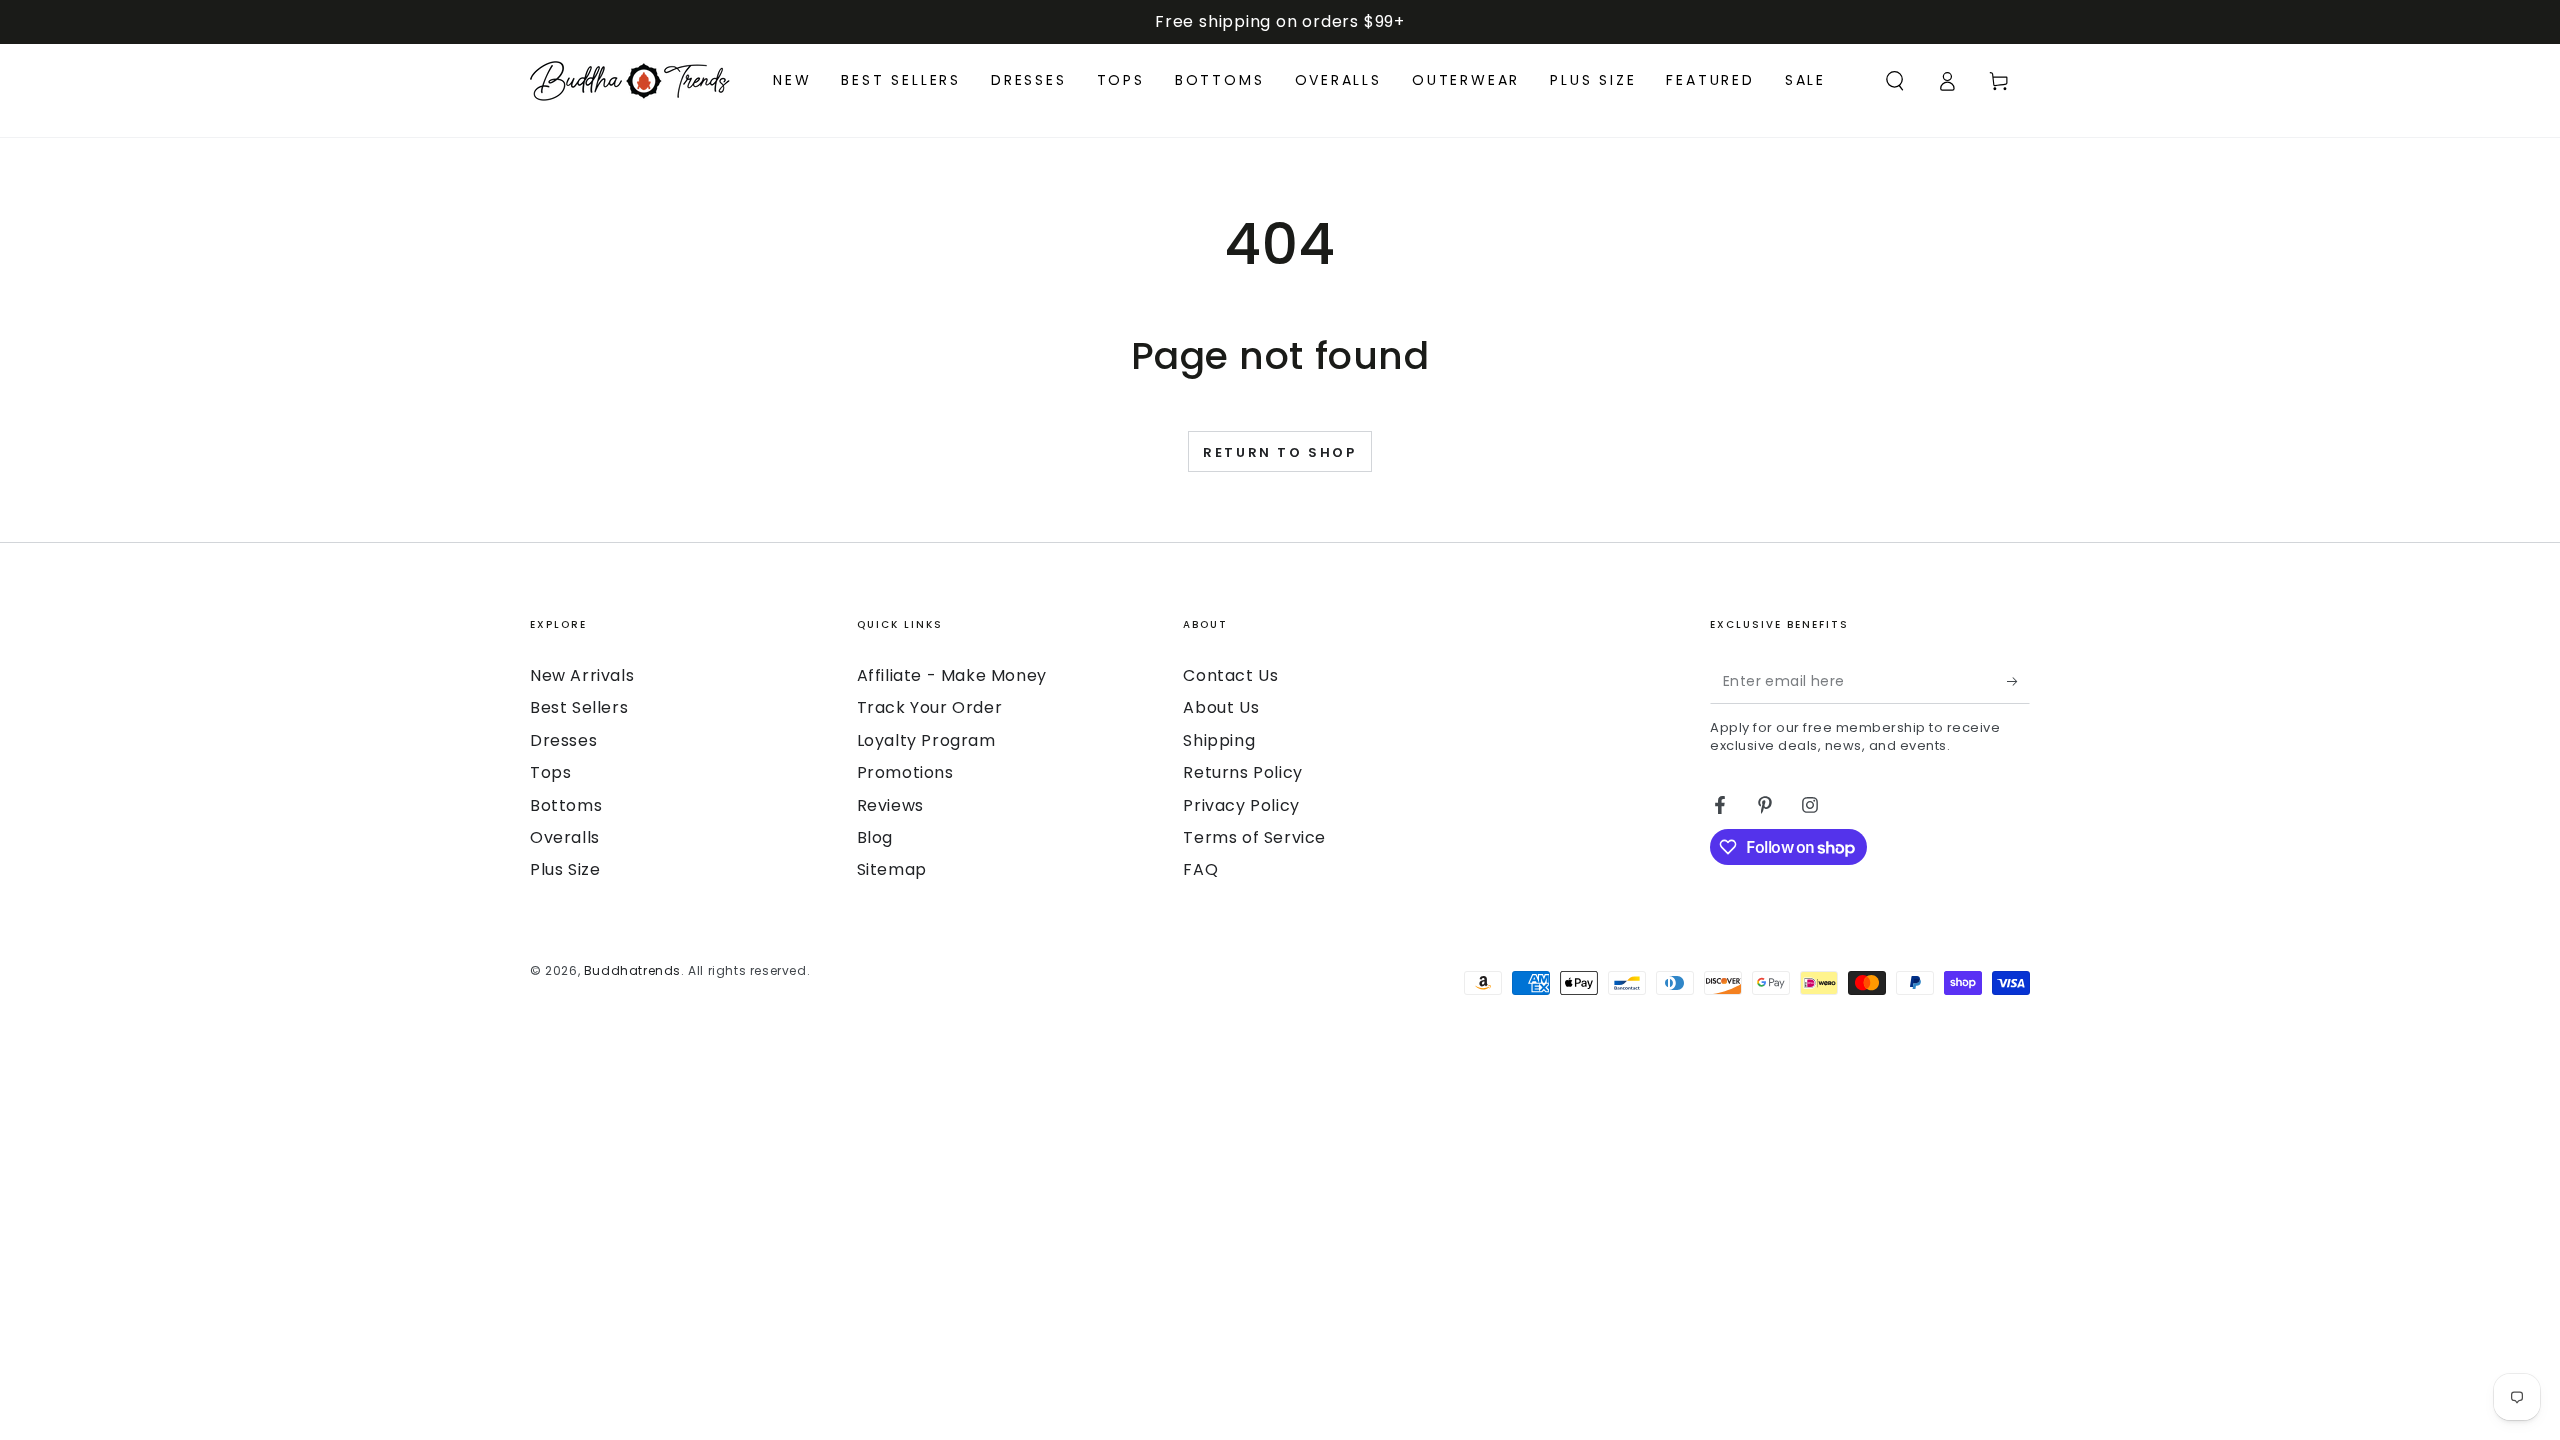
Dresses (563, 740)
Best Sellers (579, 707)
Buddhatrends (632, 970)
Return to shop (1279, 452)
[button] (1895, 81)
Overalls (565, 837)
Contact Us (1230, 675)
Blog (875, 837)
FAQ (1200, 869)
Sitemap (892, 869)
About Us (1221, 707)
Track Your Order (930, 707)
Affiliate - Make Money (952, 675)
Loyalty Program (926, 740)
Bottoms (566, 805)
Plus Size (565, 869)
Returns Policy (1242, 772)
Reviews (890, 805)
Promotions (905, 772)
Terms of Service (1254, 837)
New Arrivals (582, 675)
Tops (550, 772)
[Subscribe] (2018, 681)
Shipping (1219, 740)
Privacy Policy (1241, 805)
